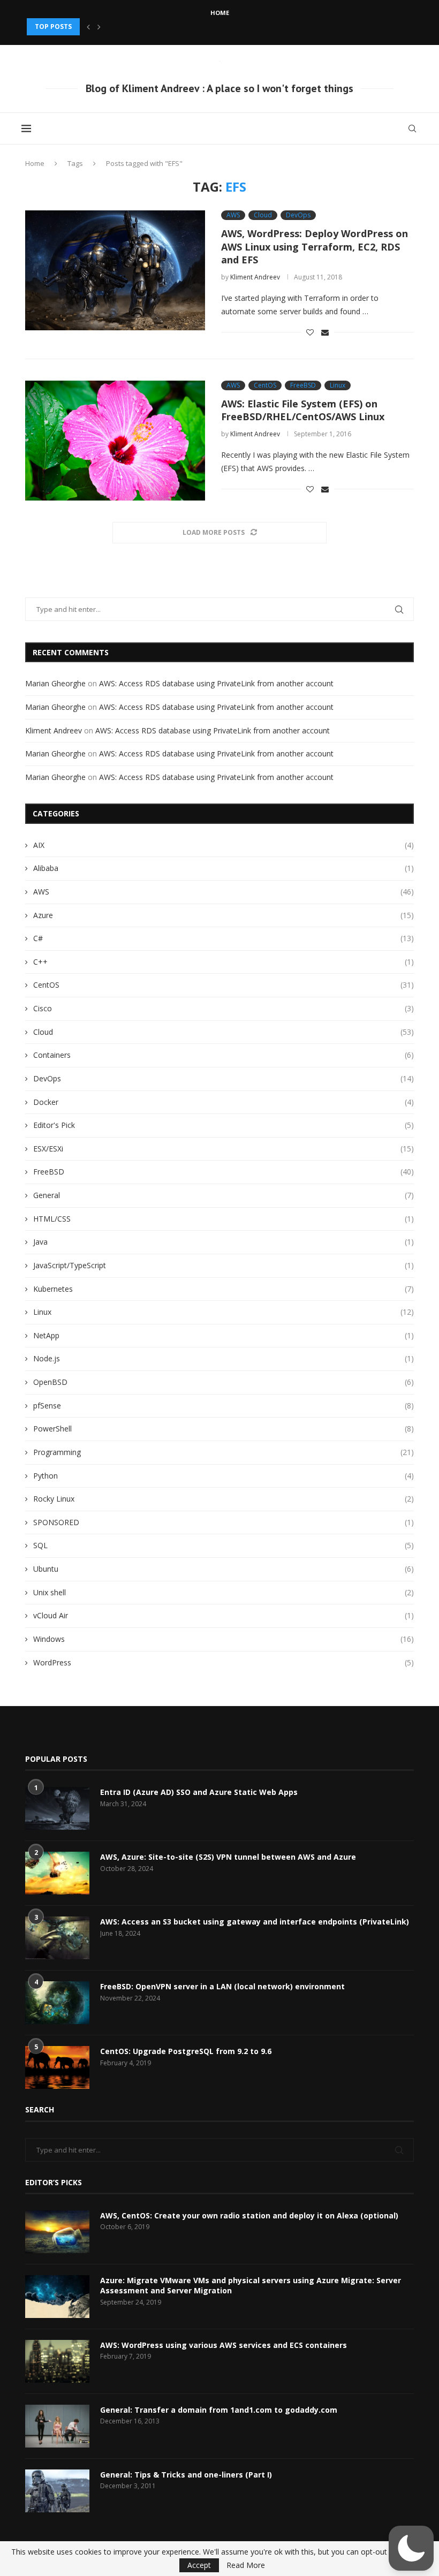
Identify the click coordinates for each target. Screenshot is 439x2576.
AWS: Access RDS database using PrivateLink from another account (216, 683)
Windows (224, 1639)
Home (220, 13)
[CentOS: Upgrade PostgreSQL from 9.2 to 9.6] (57, 2067)
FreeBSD (224, 1172)
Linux (224, 1312)
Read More (246, 2565)
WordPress (224, 1662)
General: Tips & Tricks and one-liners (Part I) (186, 2475)
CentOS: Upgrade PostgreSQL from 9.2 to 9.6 (186, 2051)
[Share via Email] (325, 332)
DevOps (224, 1078)
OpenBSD (224, 1382)
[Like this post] (310, 332)
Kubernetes (224, 1289)
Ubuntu (224, 1569)
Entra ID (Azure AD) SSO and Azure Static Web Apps (199, 1792)
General (224, 1195)
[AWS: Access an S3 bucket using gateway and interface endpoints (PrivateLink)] (57, 1938)
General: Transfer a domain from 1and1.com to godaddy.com (219, 2410)
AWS (224, 892)
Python (224, 1476)
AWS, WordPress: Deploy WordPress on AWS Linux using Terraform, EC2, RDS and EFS (315, 247)
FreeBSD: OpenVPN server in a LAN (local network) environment (222, 1986)
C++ (224, 962)
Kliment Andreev (255, 277)
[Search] (412, 128)
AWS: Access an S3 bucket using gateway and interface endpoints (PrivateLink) (255, 1922)
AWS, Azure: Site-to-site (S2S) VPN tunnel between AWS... (128, 26)
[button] (88, 27)
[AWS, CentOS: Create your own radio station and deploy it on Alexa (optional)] (57, 2232)
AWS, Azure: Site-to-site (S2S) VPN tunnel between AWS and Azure (228, 1857)
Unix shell (224, 1592)
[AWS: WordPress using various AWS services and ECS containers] (57, 2361)
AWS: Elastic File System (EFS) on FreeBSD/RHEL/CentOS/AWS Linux (303, 410)
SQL (224, 1545)
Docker (224, 1102)
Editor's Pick (224, 1125)
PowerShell (224, 1429)
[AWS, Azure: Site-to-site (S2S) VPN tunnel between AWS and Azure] (57, 1873)
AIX (224, 845)
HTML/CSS (224, 1219)
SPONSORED (224, 1522)
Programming (224, 1452)
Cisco (224, 1008)
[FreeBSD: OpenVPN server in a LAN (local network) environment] (57, 2003)
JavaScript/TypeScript (224, 1265)
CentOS (224, 985)
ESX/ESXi (224, 1149)
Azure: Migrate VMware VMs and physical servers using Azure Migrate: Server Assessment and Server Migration (251, 2286)
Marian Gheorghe (55, 683)
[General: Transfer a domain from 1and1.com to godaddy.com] (57, 2426)
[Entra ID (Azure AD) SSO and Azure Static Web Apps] (57, 1808)
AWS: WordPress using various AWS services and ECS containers (224, 2345)
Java (224, 1242)
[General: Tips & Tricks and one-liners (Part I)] (57, 2491)
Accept (199, 2565)
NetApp (224, 1335)
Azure (224, 915)
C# (224, 938)
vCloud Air (224, 1615)
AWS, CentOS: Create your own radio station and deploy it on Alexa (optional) (249, 2215)
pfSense (224, 1406)
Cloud (224, 1032)
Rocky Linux (224, 1499)
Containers (224, 1055)
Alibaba (224, 868)
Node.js (224, 1358)
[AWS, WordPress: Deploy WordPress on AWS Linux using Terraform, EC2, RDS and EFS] (115, 270)
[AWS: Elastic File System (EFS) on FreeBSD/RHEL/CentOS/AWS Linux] (115, 441)
